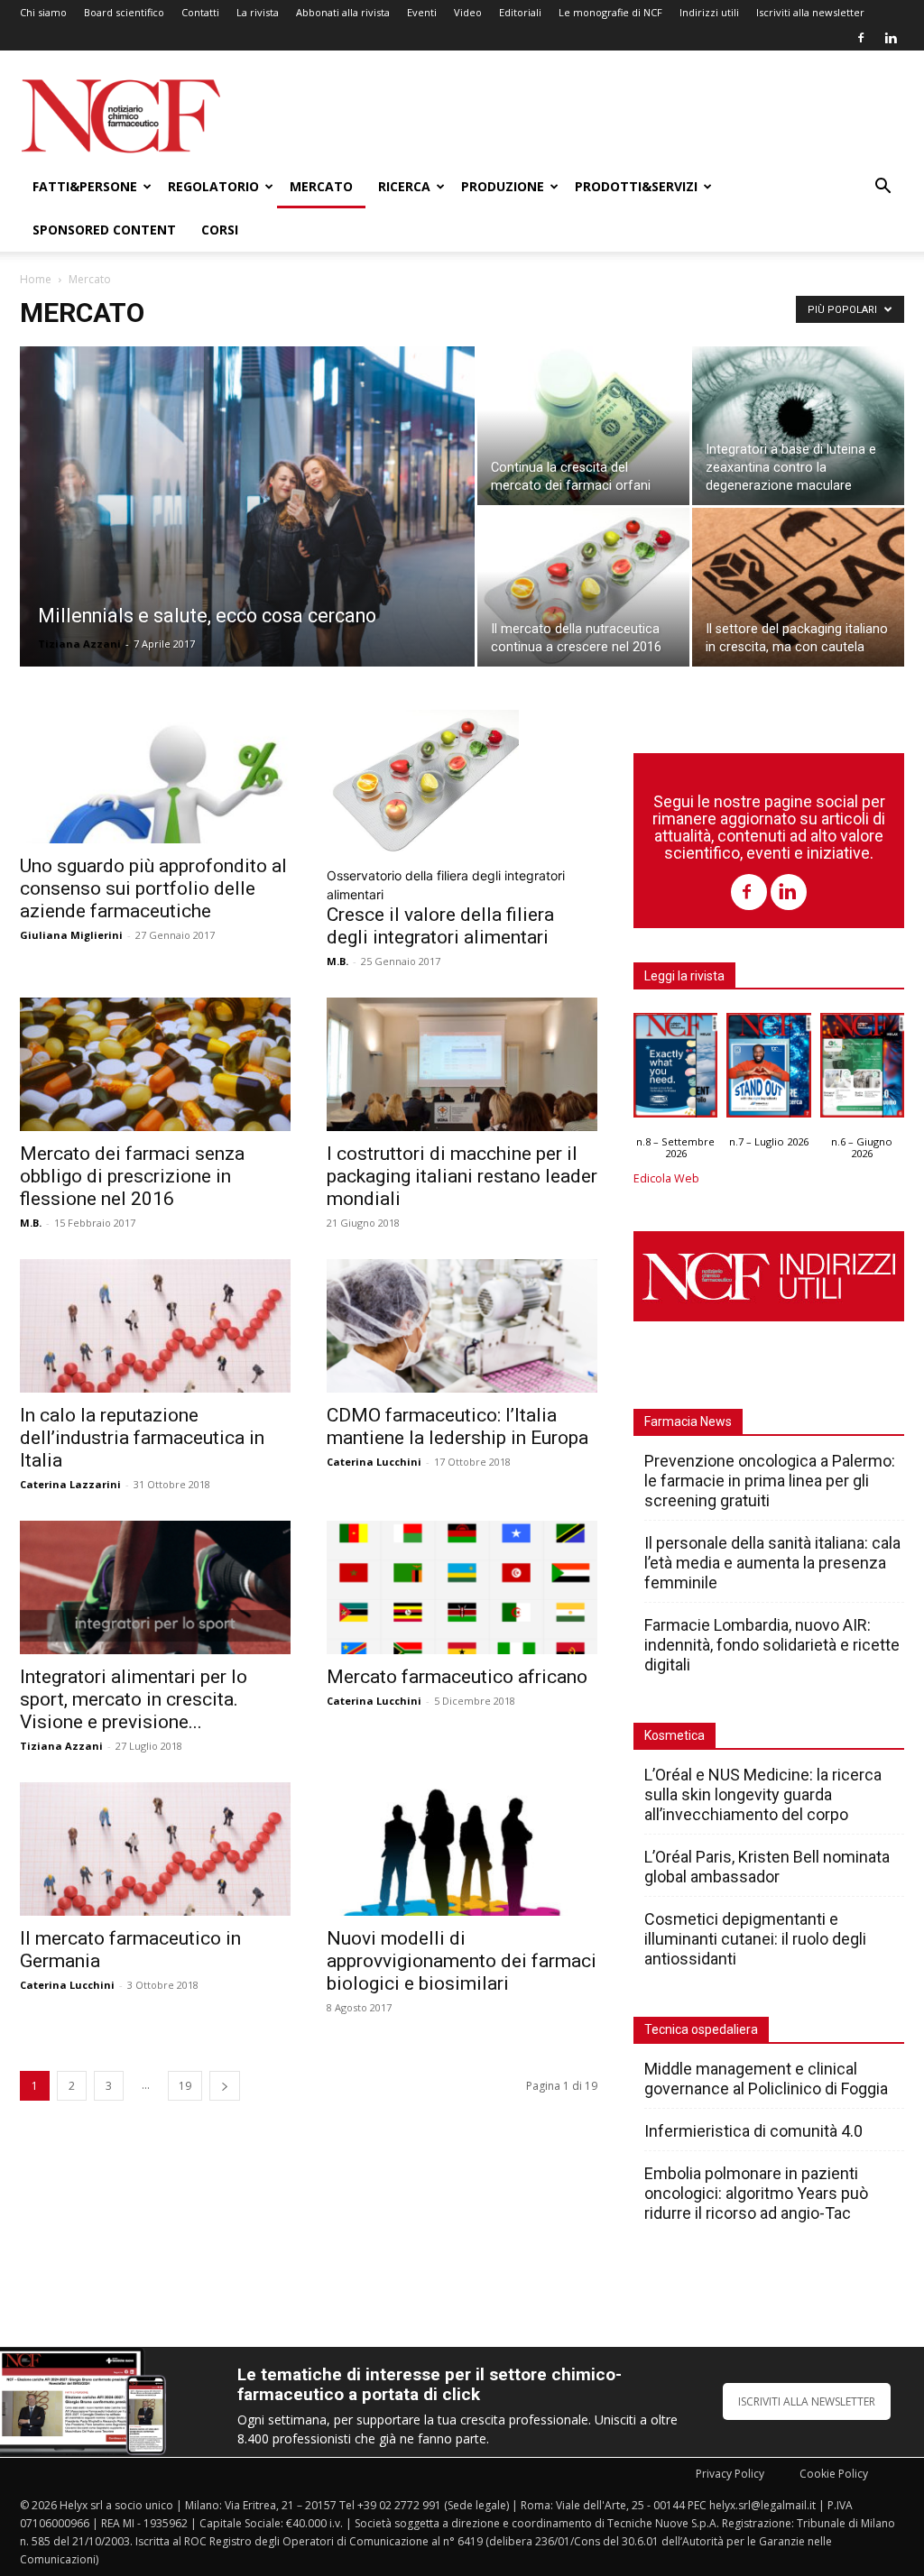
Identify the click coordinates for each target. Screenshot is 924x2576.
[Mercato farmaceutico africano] (462, 1587)
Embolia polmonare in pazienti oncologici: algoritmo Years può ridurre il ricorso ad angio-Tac (756, 2193)
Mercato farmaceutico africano (457, 1677)
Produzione (503, 186)
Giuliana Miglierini (71, 935)
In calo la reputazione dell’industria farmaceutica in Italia (142, 1438)
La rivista (258, 12)
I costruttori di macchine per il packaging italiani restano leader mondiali (462, 1176)
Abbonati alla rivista (343, 12)
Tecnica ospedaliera (701, 2029)
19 (185, 2086)
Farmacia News (688, 1421)
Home (36, 279)
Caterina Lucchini (374, 1462)
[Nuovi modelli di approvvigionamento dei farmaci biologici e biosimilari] (462, 1849)
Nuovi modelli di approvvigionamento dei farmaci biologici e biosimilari (462, 1961)
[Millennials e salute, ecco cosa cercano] (247, 543)
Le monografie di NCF (610, 12)
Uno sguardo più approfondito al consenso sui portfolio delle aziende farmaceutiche (153, 888)
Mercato (321, 186)
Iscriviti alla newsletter (810, 12)
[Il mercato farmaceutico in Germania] (155, 1849)
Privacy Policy (730, 2474)
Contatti (200, 12)
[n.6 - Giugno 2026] (862, 1070)
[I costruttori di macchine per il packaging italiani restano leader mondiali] (462, 1064)
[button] (882, 188)
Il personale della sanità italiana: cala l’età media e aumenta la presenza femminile (772, 1563)
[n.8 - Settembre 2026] (675, 1070)
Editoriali (520, 12)
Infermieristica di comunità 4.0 (753, 2131)
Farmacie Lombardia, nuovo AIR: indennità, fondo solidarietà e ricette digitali (772, 1645)
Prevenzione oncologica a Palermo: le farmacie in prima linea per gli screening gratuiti (770, 1481)
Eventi (422, 12)
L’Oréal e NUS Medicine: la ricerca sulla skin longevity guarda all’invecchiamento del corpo (763, 1794)
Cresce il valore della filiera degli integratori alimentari (440, 926)
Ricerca (404, 186)
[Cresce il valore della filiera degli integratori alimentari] (462, 782)
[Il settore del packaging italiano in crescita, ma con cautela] (798, 587)
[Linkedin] (891, 38)
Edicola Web (666, 1178)
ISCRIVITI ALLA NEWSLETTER (807, 2401)
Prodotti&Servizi (636, 186)
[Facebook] (861, 38)
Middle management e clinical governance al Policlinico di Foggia (766, 2079)
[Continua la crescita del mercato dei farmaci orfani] (583, 426)
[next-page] (225, 2086)
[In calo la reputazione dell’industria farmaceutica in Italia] (155, 1326)
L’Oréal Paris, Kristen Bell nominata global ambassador (767, 1867)
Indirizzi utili (709, 12)
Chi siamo (43, 12)
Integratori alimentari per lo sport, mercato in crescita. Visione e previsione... (134, 1699)
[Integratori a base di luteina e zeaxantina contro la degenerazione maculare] (798, 426)
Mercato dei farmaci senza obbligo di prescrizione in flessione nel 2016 (132, 1176)
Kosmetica (675, 1735)
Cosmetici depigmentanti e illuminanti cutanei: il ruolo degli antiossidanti (755, 1939)
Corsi (220, 230)
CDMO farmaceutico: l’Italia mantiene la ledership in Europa (457, 1426)
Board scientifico (124, 12)
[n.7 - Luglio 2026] (768, 1070)
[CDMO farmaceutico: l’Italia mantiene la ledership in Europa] (462, 1326)
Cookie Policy (834, 2474)
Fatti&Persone (85, 186)
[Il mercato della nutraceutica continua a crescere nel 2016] (583, 587)
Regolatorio (213, 186)
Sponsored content (104, 230)
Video (468, 12)
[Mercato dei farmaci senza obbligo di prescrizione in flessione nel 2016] (155, 1064)
